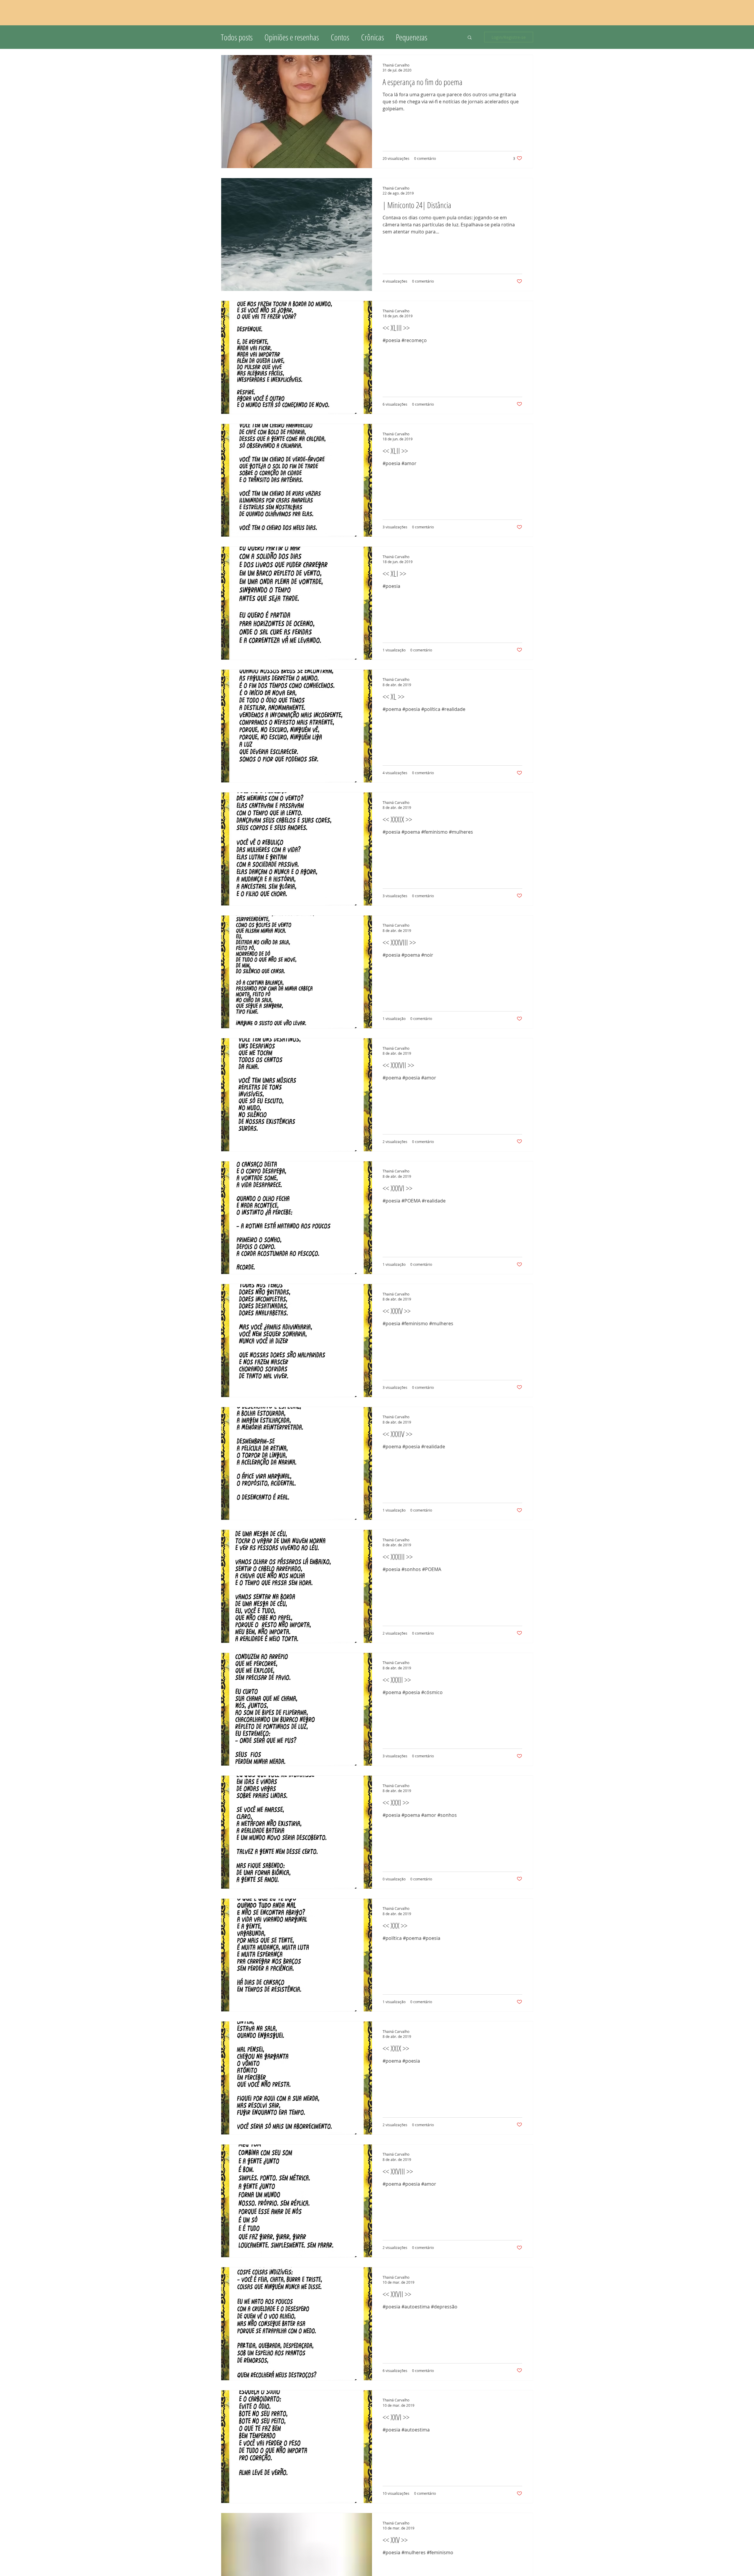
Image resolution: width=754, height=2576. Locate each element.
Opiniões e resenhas (292, 37)
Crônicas (373, 37)
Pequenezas (412, 37)
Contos (340, 37)
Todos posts (237, 37)
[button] (470, 38)
